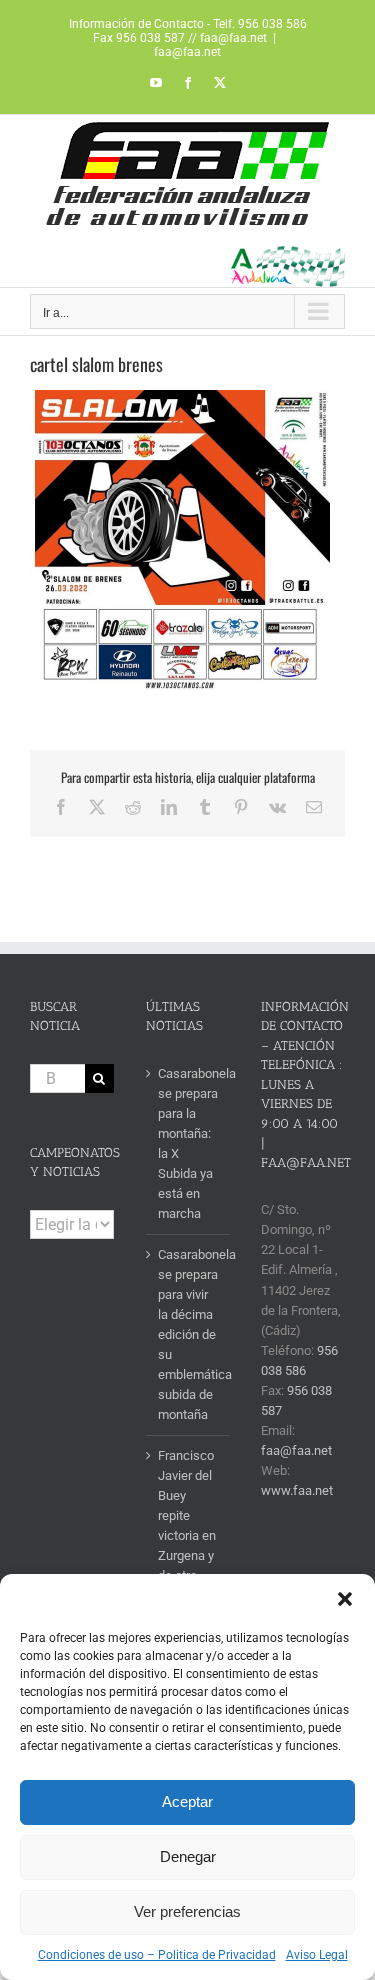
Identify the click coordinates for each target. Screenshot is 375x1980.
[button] (345, 1599)
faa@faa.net (187, 52)
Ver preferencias (187, 1911)
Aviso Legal (317, 1955)
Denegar (188, 1856)
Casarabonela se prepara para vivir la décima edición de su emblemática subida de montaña (189, 1334)
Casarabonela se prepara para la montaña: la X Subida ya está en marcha (189, 1143)
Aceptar (187, 1801)
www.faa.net (297, 1490)
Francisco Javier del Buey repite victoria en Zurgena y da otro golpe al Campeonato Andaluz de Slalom (189, 1555)
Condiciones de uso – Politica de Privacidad (157, 1955)
